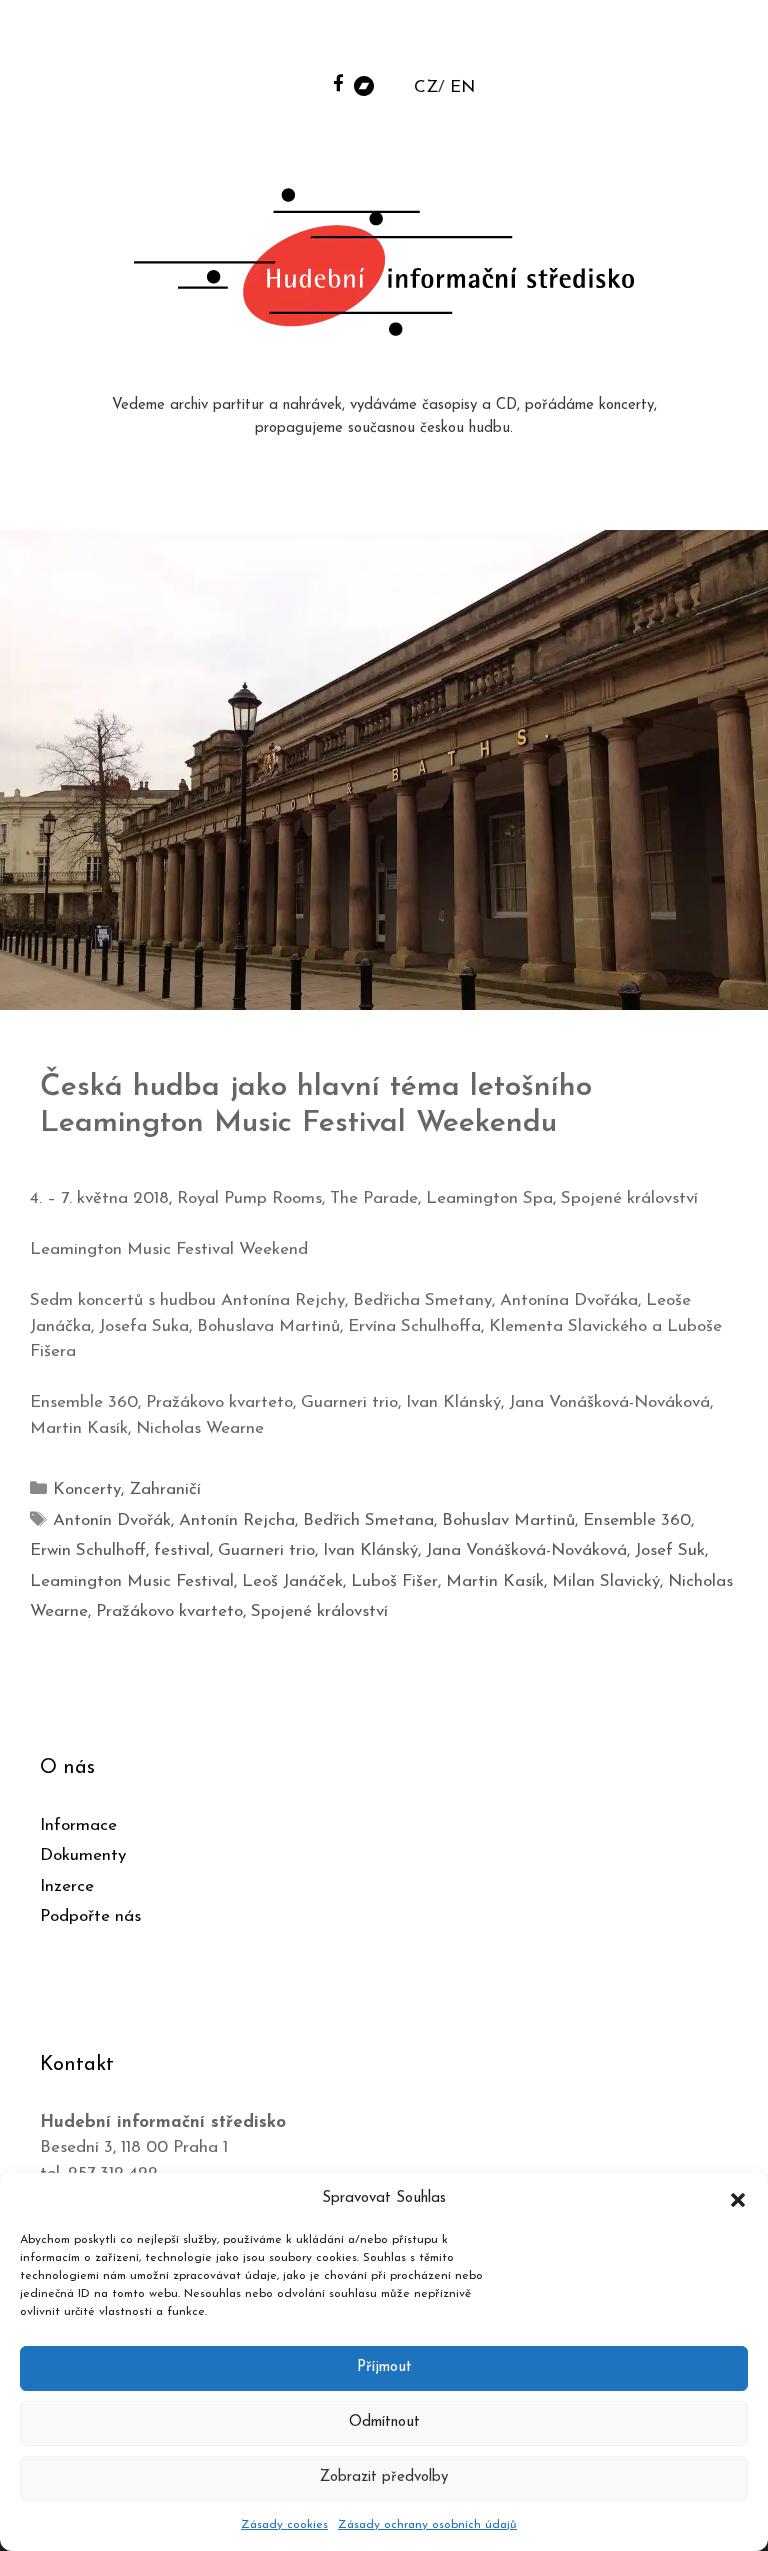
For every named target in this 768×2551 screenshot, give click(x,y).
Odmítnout (384, 2422)
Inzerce (67, 1886)
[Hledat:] (601, 41)
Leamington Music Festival (132, 1581)
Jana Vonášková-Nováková (526, 1550)
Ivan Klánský (370, 1550)
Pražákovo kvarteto (169, 1611)
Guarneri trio (266, 1550)
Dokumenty (83, 1855)
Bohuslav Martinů (508, 1520)
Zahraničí (165, 1489)
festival (182, 1550)
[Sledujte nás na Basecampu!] (364, 84)
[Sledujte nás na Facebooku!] (338, 82)
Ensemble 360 (637, 1520)
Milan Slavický (606, 1581)
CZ (426, 87)
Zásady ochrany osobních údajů (427, 2525)
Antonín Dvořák (112, 1520)
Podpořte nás (90, 1916)
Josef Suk (670, 1550)
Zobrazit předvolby (384, 2477)
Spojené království (319, 1611)
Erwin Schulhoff (88, 1550)
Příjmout (384, 2367)
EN (462, 87)
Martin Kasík (495, 1581)
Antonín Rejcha (237, 1520)
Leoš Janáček (292, 1581)
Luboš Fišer (394, 1581)
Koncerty (87, 1489)
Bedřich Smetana (368, 1520)
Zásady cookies (284, 2525)
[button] (738, 2199)
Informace (78, 1825)
